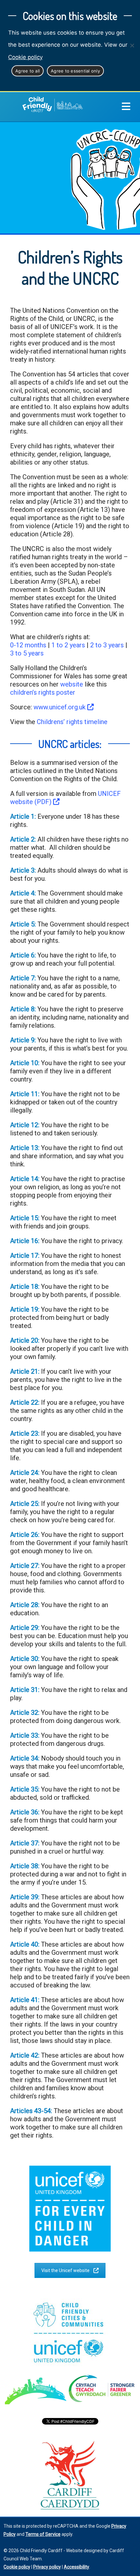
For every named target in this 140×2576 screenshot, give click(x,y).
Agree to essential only (75, 71)
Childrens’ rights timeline (72, 722)
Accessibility (77, 2567)
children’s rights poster (43, 692)
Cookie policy (25, 57)
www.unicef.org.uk (60, 707)
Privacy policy (47, 2567)
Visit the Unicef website (65, 2270)
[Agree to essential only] (132, 45)
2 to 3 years (107, 645)
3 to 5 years (27, 653)
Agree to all (28, 71)
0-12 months (28, 645)
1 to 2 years (68, 645)
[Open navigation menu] (126, 107)
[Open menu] (131, 107)
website (72, 684)
